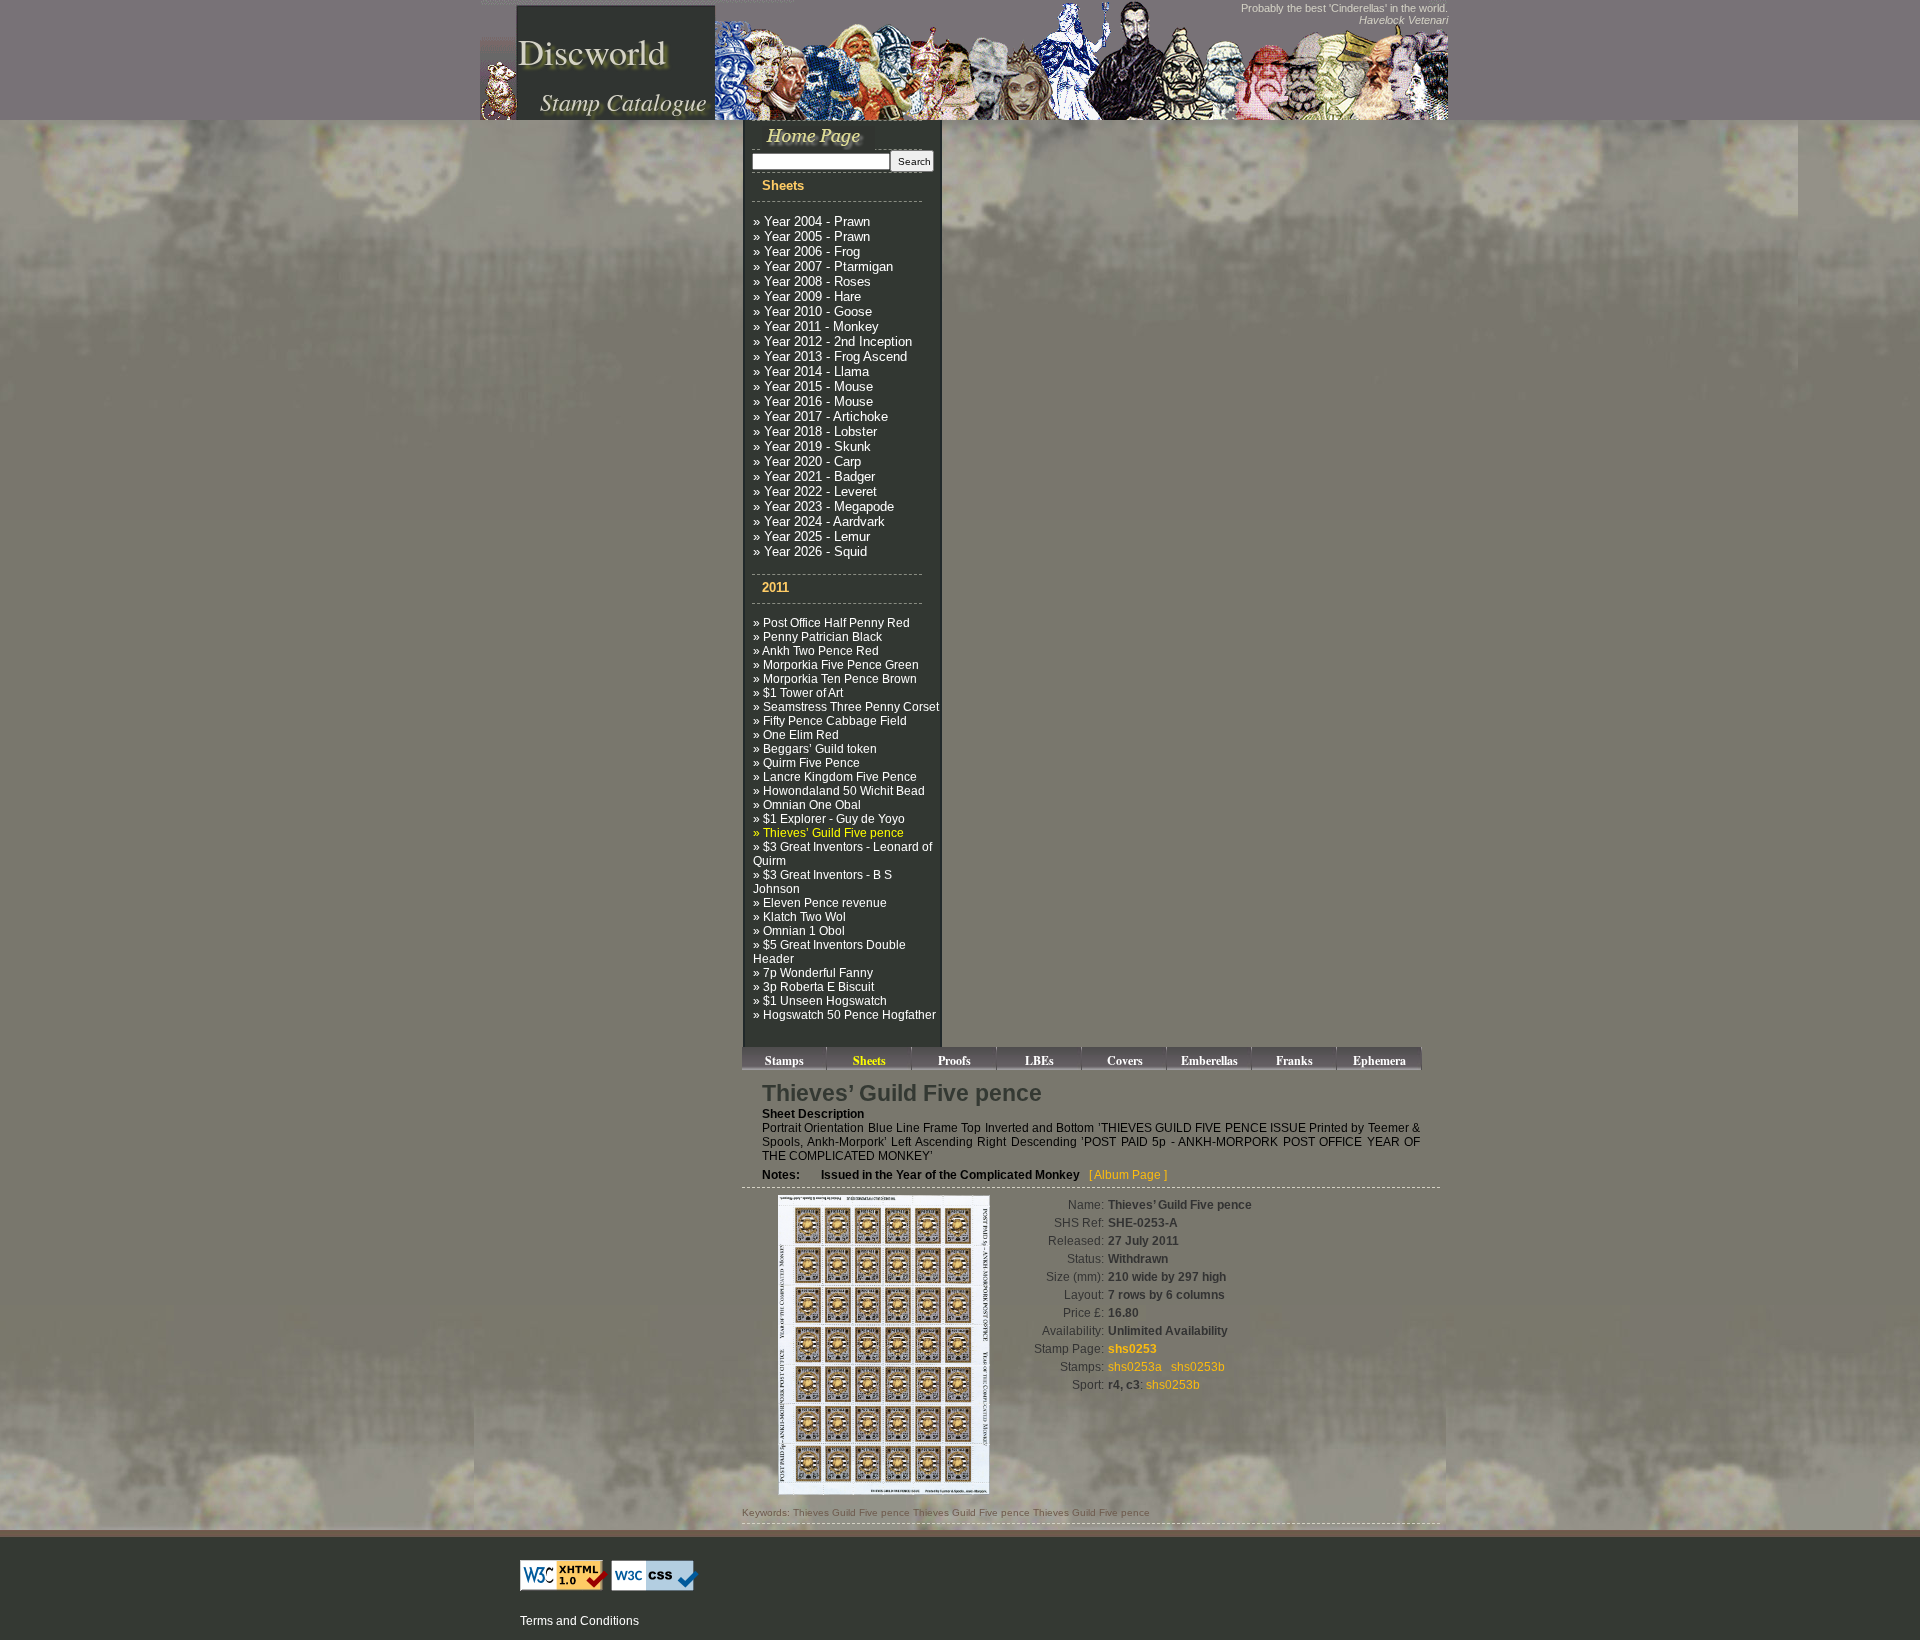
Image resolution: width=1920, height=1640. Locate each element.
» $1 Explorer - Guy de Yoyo (829, 819)
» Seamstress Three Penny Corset (846, 707)
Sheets (869, 1060)
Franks (1294, 1060)
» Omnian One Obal (807, 805)
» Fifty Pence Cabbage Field (830, 721)
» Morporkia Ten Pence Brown (835, 679)
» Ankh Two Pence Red (816, 651)
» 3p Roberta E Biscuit (813, 987)
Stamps (784, 1060)
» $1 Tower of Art (798, 693)
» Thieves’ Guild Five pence (828, 833)
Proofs (954, 1060)
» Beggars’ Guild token (815, 749)
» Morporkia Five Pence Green (836, 665)
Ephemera (1379, 1060)
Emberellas (1209, 1060)
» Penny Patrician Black (817, 637)
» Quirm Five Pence (806, 763)
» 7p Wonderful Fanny (813, 973)
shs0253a (1135, 1367)
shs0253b (1198, 1367)
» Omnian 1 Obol (799, 931)
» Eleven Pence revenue (820, 903)
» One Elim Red (796, 735)
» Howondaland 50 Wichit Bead (839, 791)
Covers (1125, 1060)
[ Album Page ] (1128, 1175)
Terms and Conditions (579, 1621)
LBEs (1039, 1060)
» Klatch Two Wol (799, 917)
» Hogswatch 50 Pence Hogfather (844, 1015)
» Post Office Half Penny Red (831, 623)
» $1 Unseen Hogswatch (820, 1001)
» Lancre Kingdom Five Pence (835, 777)
